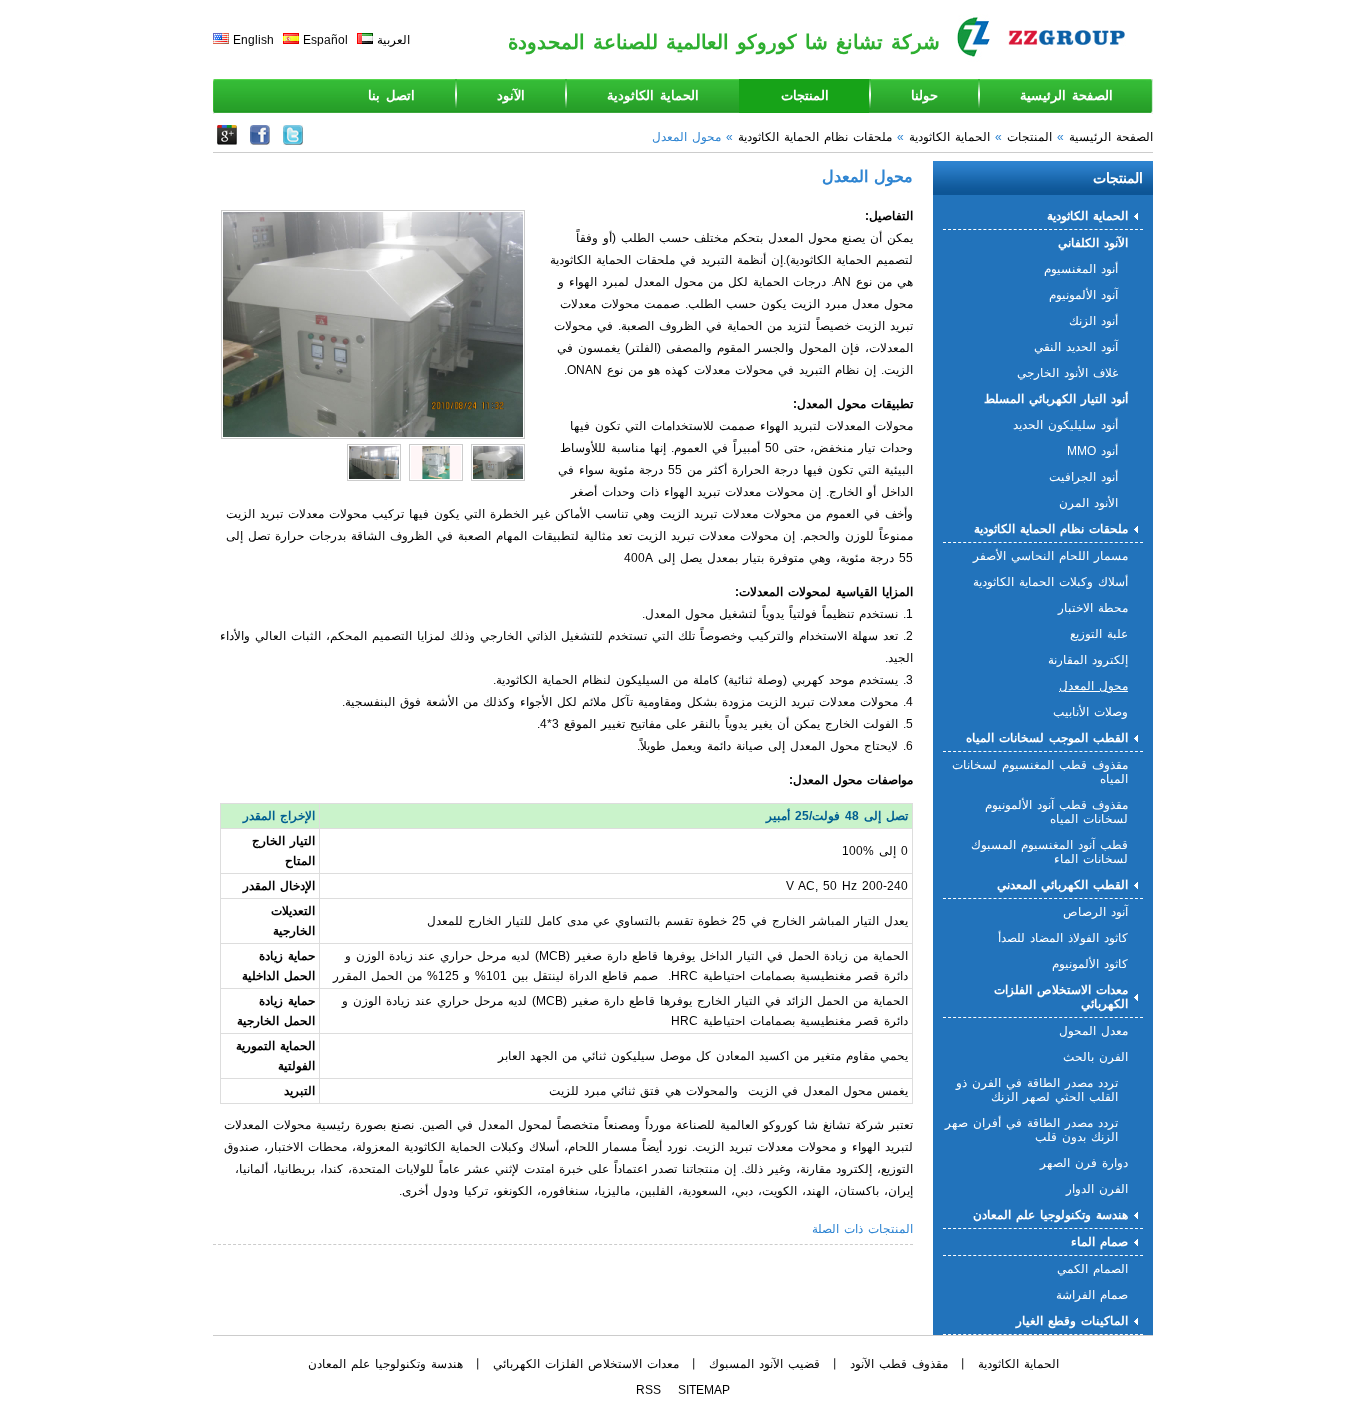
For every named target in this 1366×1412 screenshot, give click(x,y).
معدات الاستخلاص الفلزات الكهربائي (1061, 997)
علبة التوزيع (1099, 634)
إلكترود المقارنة (1088, 660)
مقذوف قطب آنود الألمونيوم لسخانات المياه (1056, 812)
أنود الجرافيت (1083, 477)
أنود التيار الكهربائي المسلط (1056, 399)
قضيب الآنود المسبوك (764, 1364)
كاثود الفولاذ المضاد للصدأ (1063, 938)
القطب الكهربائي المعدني (1062, 885)
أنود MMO (1092, 451)
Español (325, 40)
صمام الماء (1099, 1242)
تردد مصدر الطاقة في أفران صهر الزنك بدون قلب (1031, 1130)
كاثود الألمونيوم (1090, 964)
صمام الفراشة (1092, 1295)
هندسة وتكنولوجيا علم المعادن (1050, 1215)
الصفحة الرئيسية (1066, 95)
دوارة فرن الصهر (1084, 1163)
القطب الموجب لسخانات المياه (1047, 738)
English (253, 40)
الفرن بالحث (1095, 1057)
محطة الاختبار (1093, 608)
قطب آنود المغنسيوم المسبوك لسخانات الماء (1049, 852)
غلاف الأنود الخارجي (1067, 373)
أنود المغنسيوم (1081, 269)
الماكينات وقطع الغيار (1072, 1321)
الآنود (511, 95)
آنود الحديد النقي (1076, 347)
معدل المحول (1093, 1031)
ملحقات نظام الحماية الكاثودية (815, 137)
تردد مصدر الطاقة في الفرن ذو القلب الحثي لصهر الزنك (1037, 1090)
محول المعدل (1093, 686)
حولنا (924, 95)
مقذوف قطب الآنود (899, 1364)
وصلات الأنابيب (1090, 712)
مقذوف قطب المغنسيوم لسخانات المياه (1040, 772)
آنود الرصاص (1095, 912)
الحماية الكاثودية (653, 95)
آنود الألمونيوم (1083, 295)
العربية (393, 40)
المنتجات (805, 95)
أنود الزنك (1093, 321)
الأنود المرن (1088, 503)
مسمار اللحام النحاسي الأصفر (1050, 556)
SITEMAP (704, 1390)
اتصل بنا (391, 95)
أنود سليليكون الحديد (1065, 425)
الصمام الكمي (1092, 1269)
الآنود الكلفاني (1093, 243)
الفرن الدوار (1097, 1189)
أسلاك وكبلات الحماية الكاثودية (1050, 582)
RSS (648, 1390)
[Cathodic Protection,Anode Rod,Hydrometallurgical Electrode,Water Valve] (293, 141)
